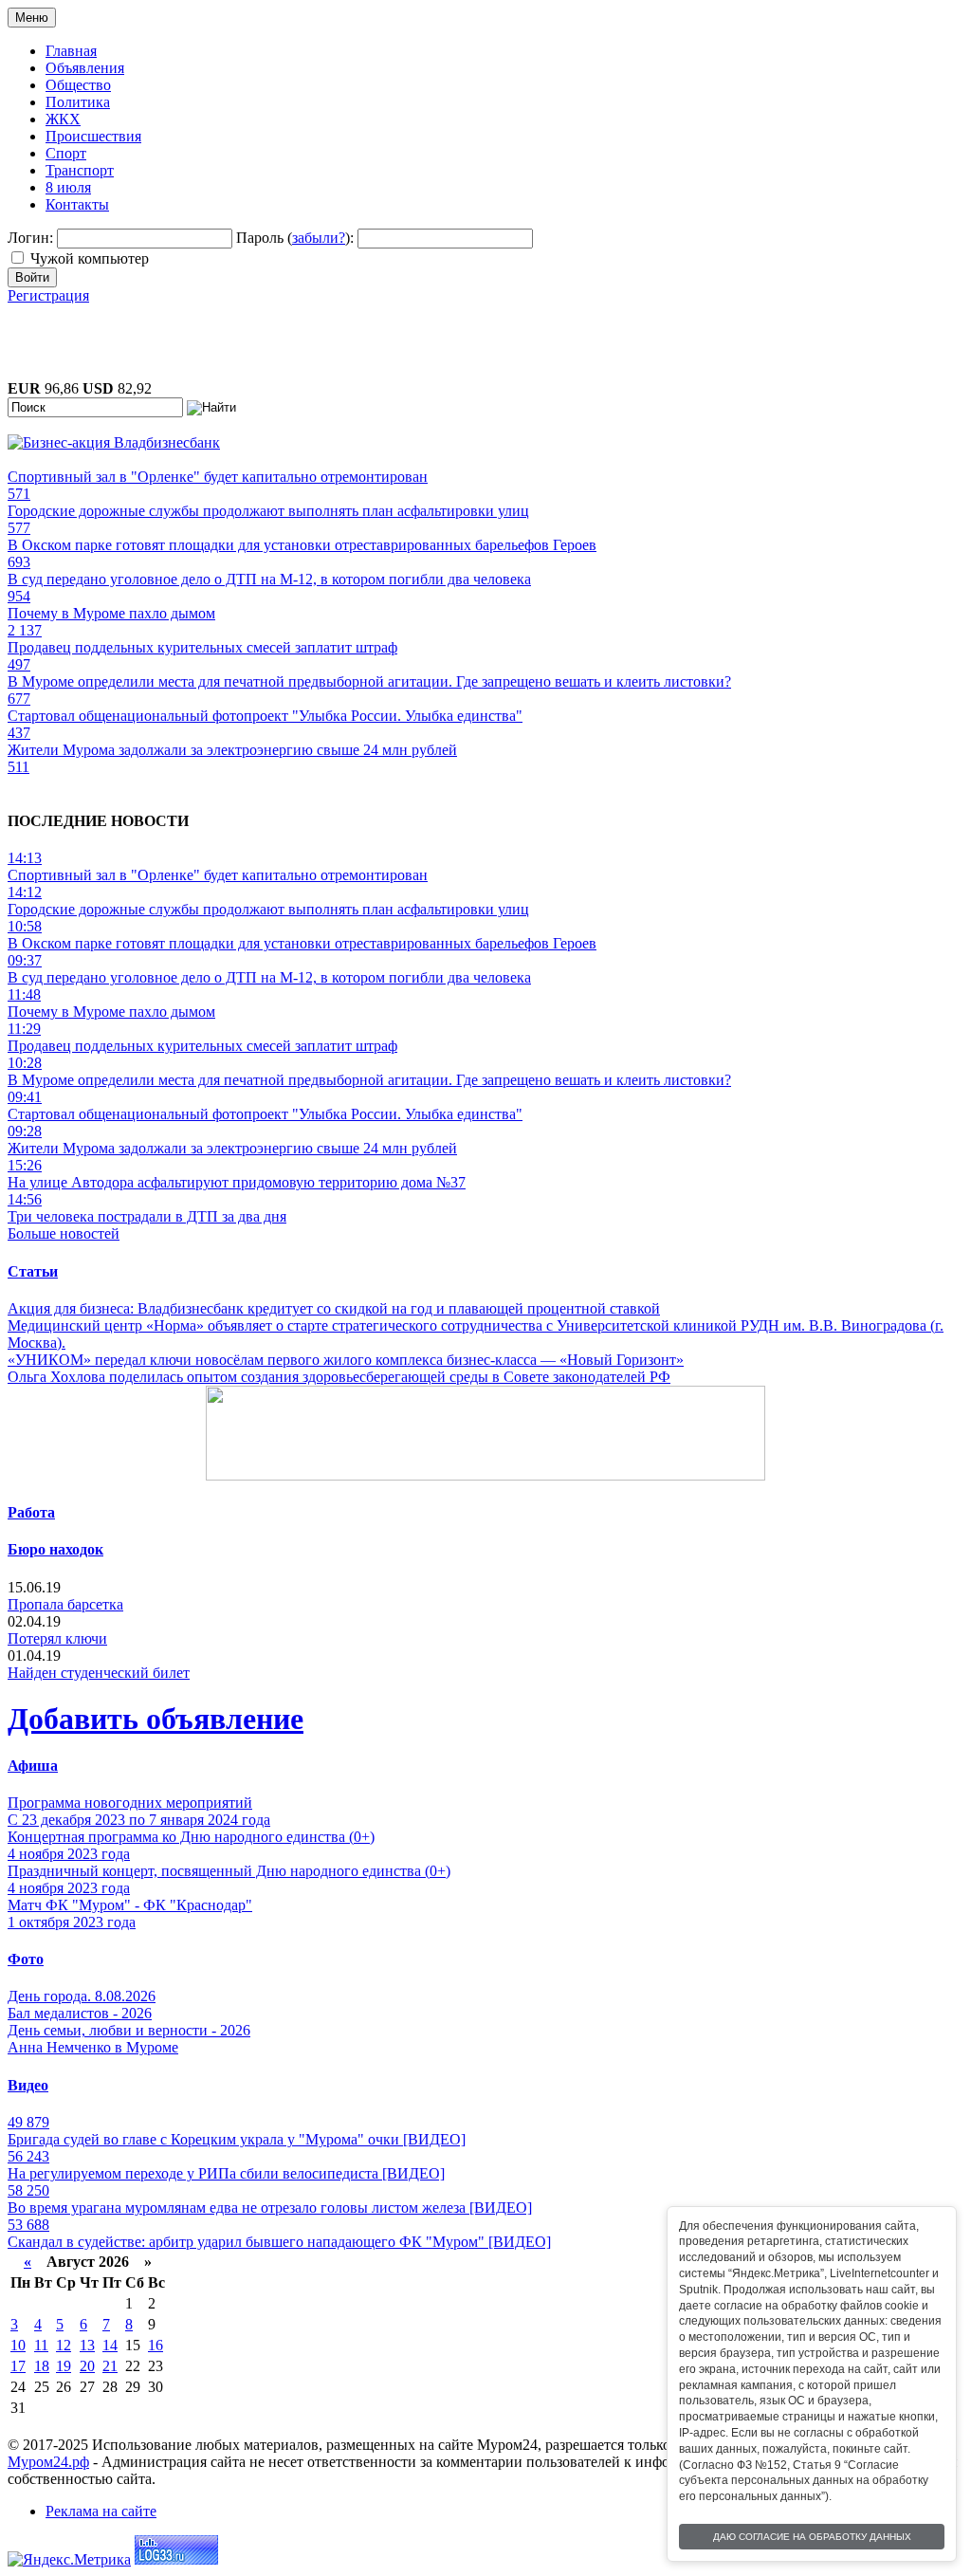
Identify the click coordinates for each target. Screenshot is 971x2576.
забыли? (319, 238)
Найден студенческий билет (99, 1673)
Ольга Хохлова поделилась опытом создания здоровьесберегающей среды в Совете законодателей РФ (339, 1377)
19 (64, 2366)
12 (64, 2345)
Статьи (33, 1271)
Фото (26, 1959)
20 (87, 2366)
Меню (32, 18)
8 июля (68, 187)
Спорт (66, 153)
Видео (28, 2085)
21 (110, 2366)
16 (156, 2345)
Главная (71, 51)
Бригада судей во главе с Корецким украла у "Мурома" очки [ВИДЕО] (237, 2139)
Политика (78, 102)
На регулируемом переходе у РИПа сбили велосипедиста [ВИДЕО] (226, 2173)
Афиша (33, 1766)
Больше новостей (64, 1233)
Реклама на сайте (101, 2511)
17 (18, 2366)
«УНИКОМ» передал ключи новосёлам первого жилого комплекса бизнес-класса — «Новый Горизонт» (346, 1360)
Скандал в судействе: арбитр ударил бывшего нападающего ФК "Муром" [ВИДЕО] (279, 2242)
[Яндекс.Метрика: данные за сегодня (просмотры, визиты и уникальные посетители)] (69, 2560)
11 (41, 2345)
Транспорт (80, 170)
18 (42, 2366)
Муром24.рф (48, 2462)
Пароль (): (295, 238)
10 (18, 2345)
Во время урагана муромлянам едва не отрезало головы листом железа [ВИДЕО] (270, 2208)
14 (110, 2345)
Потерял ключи (57, 1638)
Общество (78, 85)
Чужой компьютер (90, 258)
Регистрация (48, 295)
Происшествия (93, 136)
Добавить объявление (156, 1719)
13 (87, 2345)
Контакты (77, 204)
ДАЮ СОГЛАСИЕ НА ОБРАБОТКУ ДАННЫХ (812, 2537)
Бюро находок (55, 1549)
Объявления (85, 68)
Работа (31, 1512)
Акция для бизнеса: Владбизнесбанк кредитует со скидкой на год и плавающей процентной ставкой (334, 1308)
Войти (32, 277)
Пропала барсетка (65, 1604)
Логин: (30, 238)
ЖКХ (63, 119)
